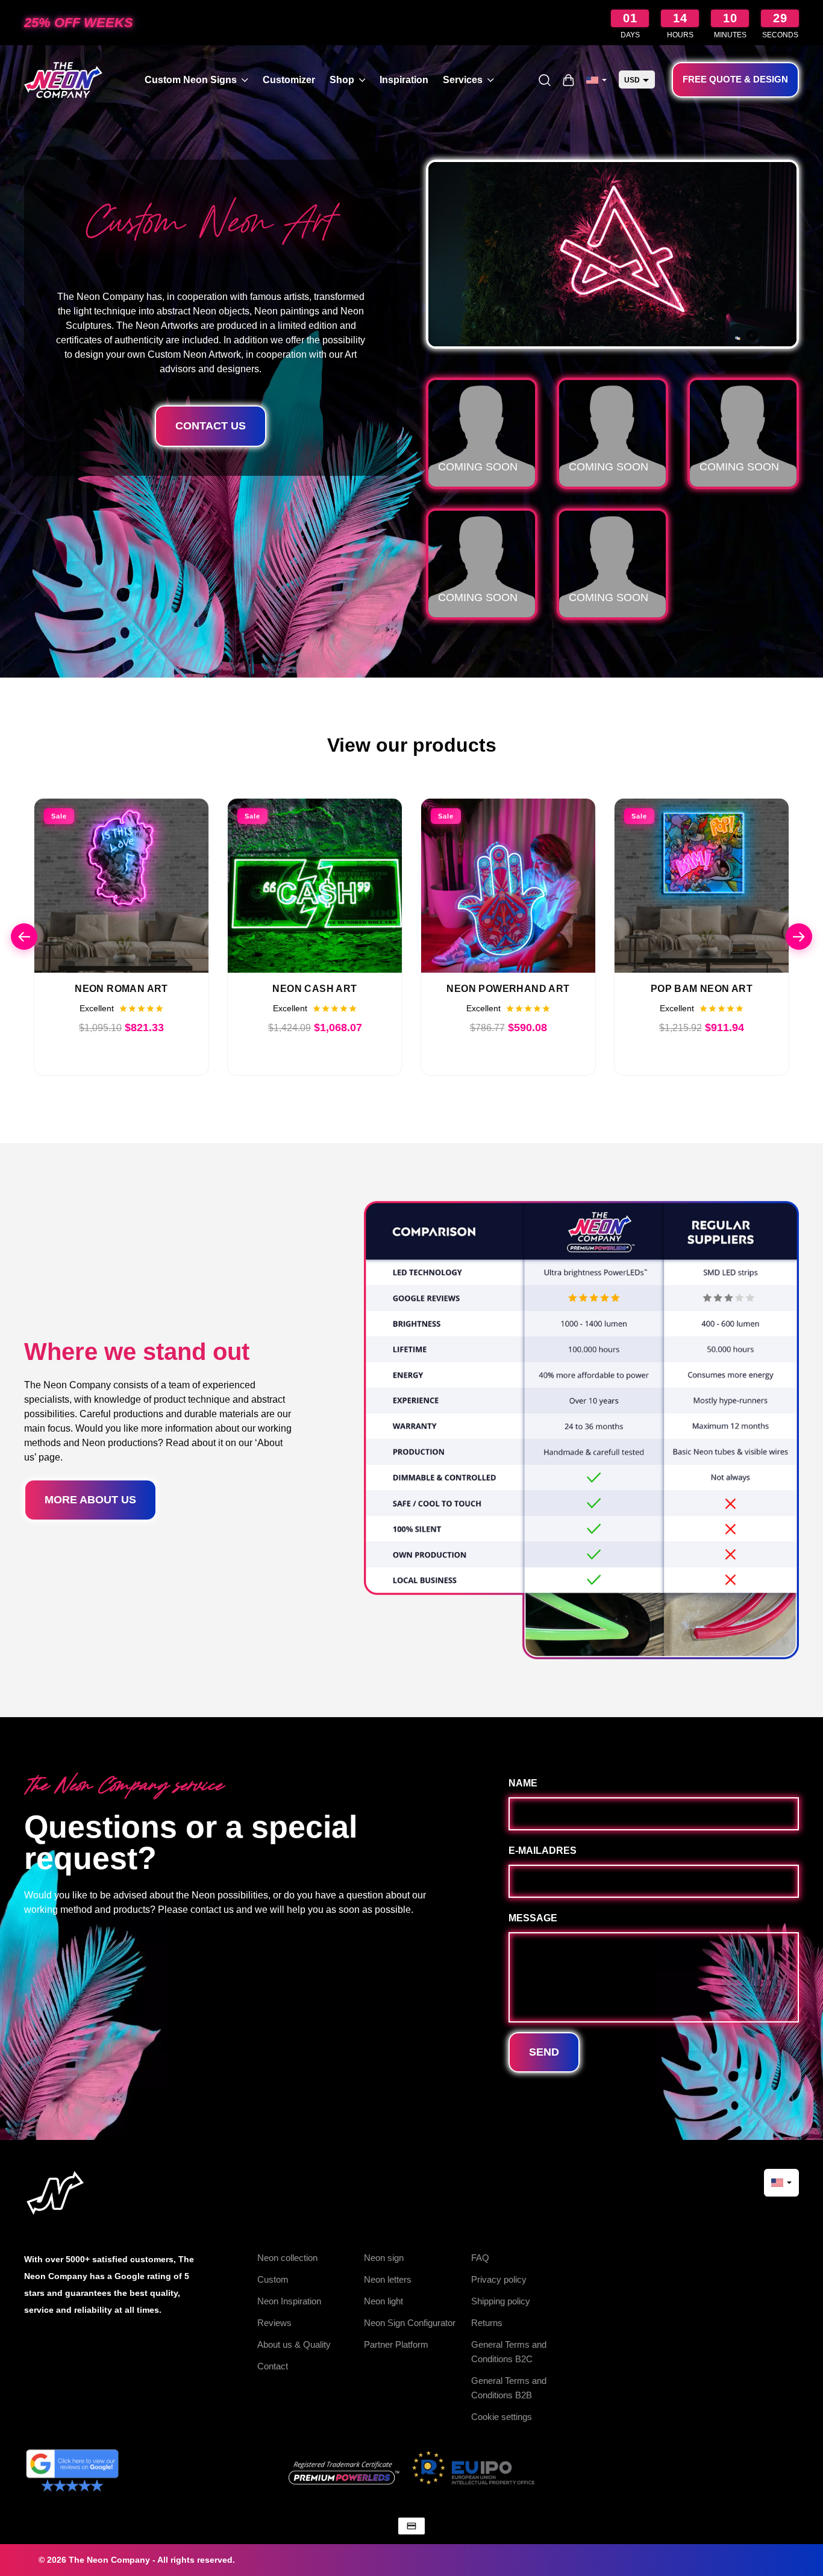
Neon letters (388, 2279)
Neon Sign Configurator (410, 2323)
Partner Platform (396, 2344)
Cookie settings (502, 2417)
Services (463, 80)
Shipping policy (501, 2301)
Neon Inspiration (289, 2301)
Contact (273, 2366)
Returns (487, 2323)
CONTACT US (211, 426)
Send (544, 2052)
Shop (342, 80)
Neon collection (287, 2258)
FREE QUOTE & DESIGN (735, 79)
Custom (273, 2279)
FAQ (480, 2258)
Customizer (289, 80)
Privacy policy (499, 2279)
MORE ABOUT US (90, 1500)
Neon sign (384, 2258)
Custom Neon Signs (191, 80)
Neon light (383, 2301)
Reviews (274, 2323)
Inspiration (404, 80)
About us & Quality (294, 2344)
